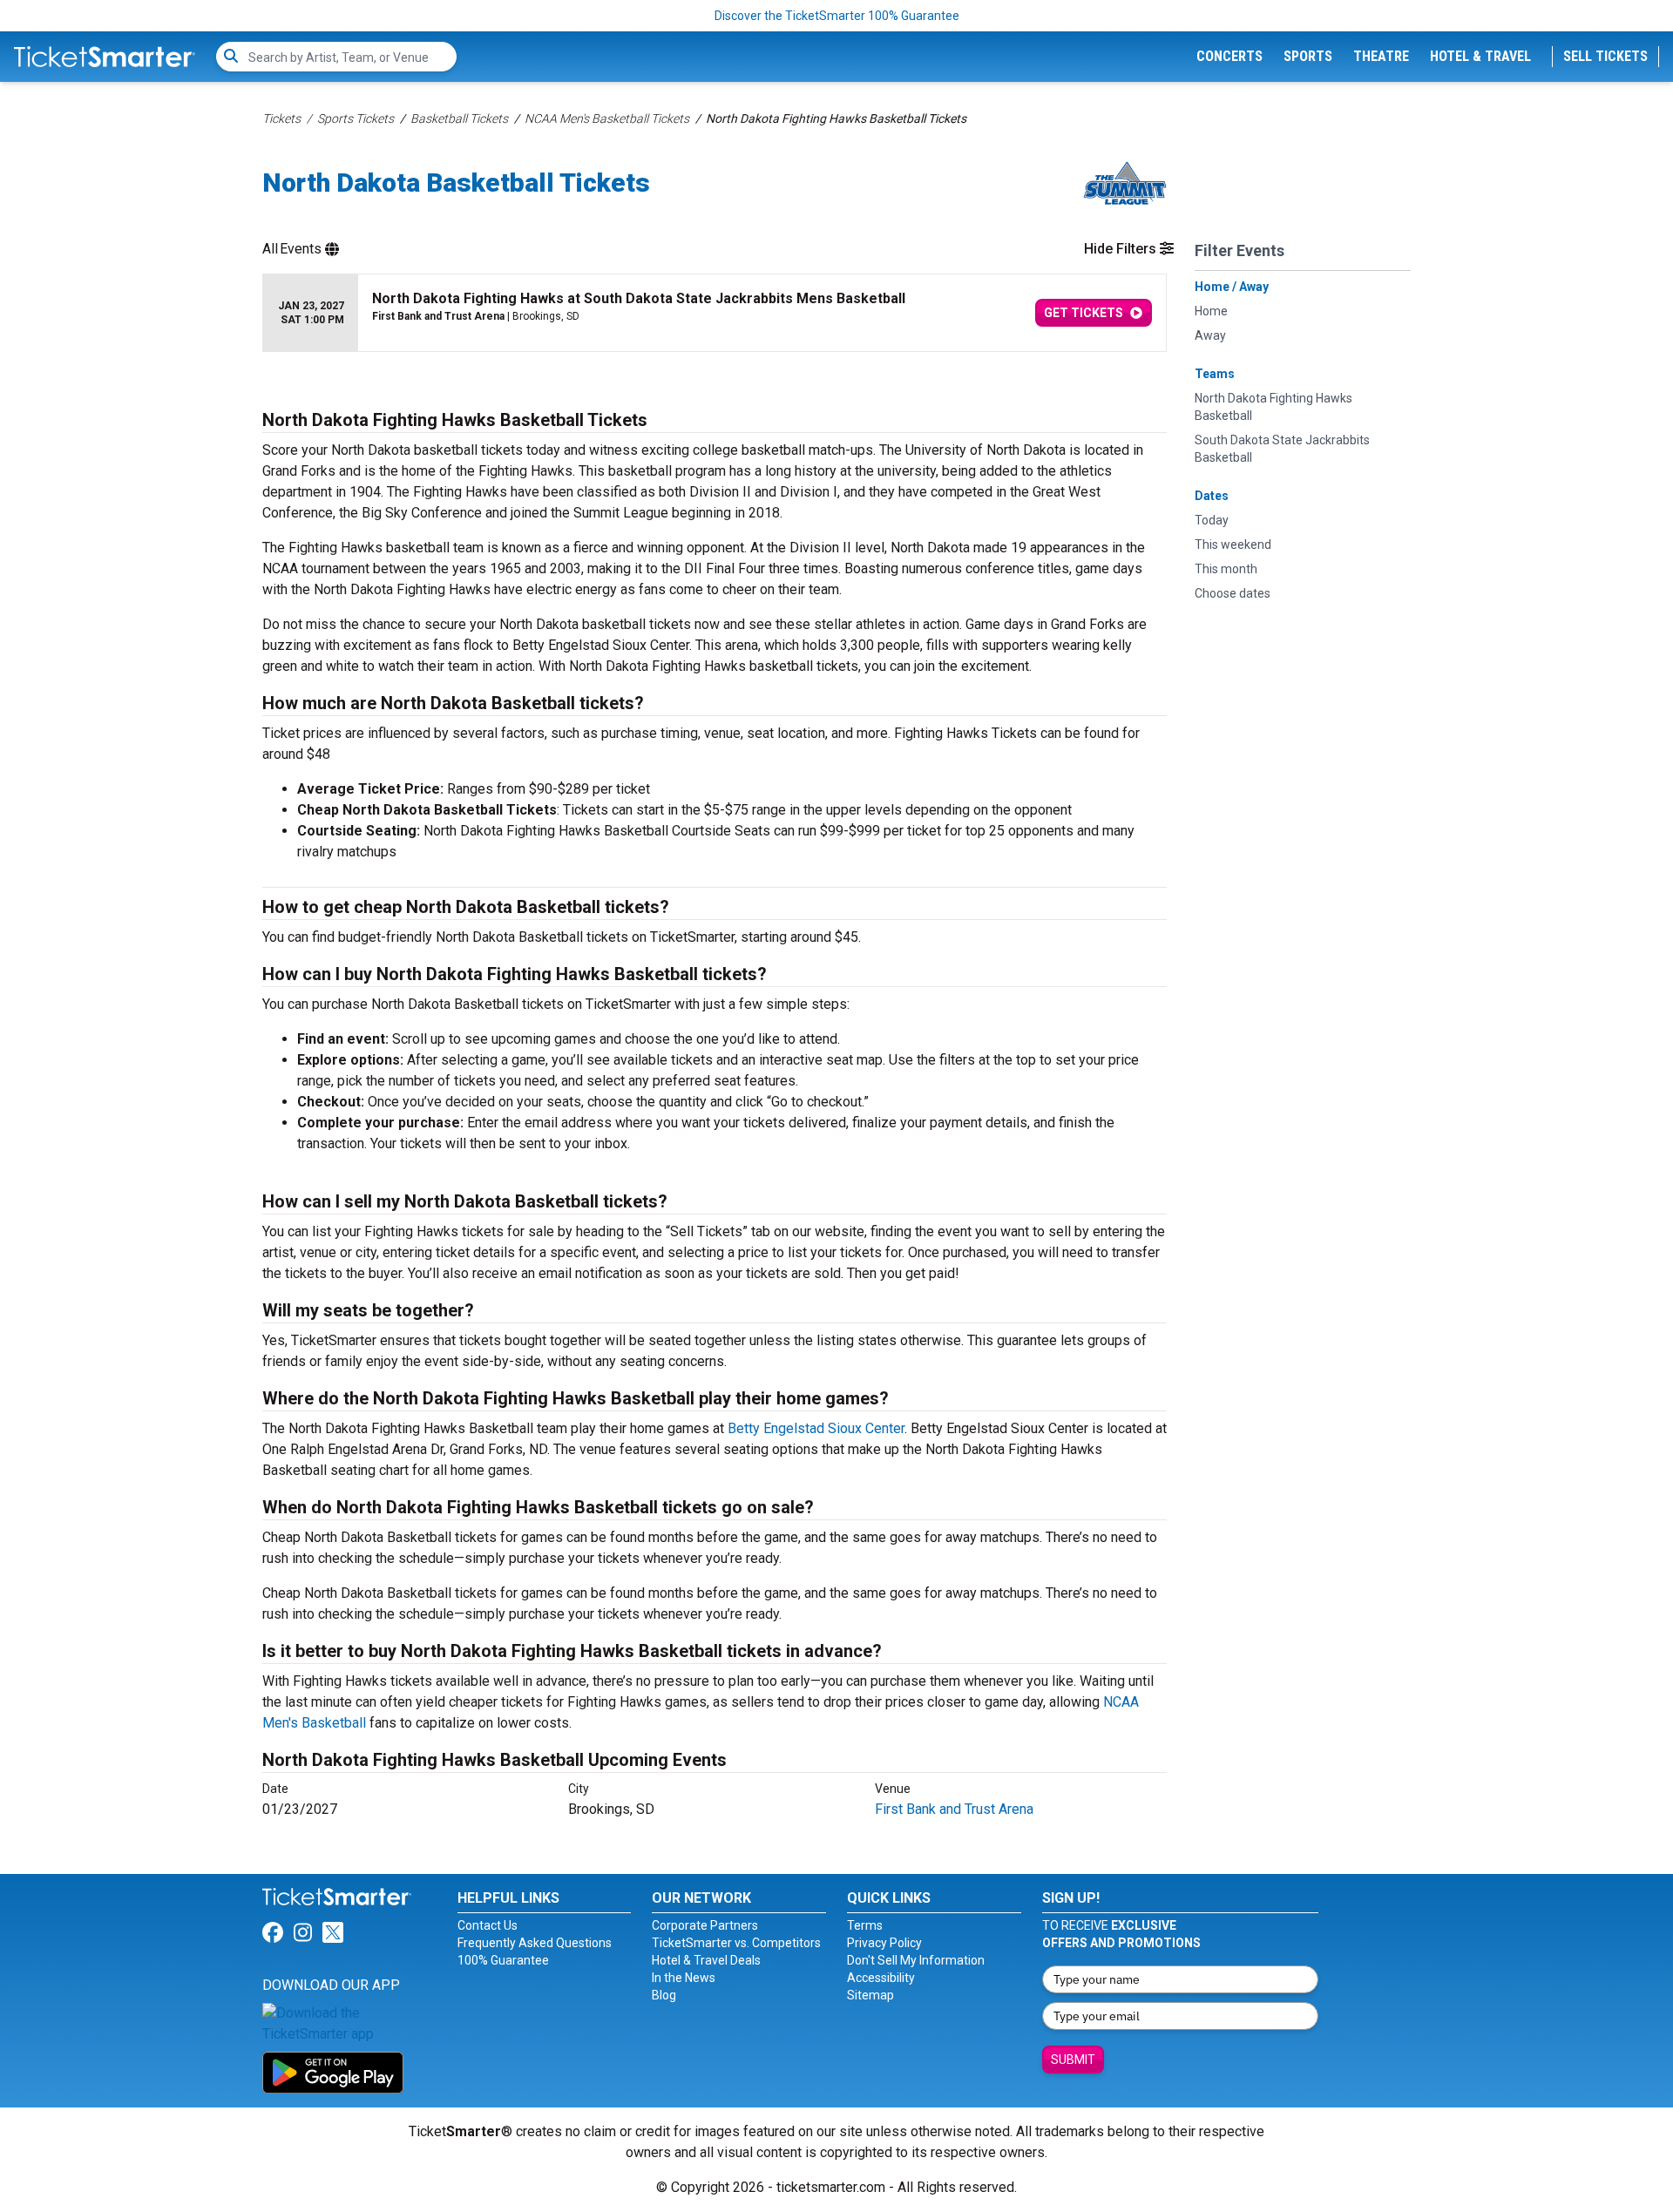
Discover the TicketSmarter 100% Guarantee (837, 16)
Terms (865, 1925)
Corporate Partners (705, 1925)
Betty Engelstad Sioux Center (816, 1428)
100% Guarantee (503, 1960)
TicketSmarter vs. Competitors (736, 1943)
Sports (1308, 56)
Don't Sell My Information (916, 1960)
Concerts (1229, 56)
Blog (664, 1995)
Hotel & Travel (1480, 56)
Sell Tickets (1605, 56)
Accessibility (881, 1978)
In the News (684, 1978)
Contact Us (488, 1925)
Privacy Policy (884, 1943)
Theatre (1381, 56)
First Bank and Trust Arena (954, 1809)
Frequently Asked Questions (535, 1943)
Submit (1073, 2060)
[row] (715, 313)
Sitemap (870, 1995)
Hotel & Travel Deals (706, 1960)
